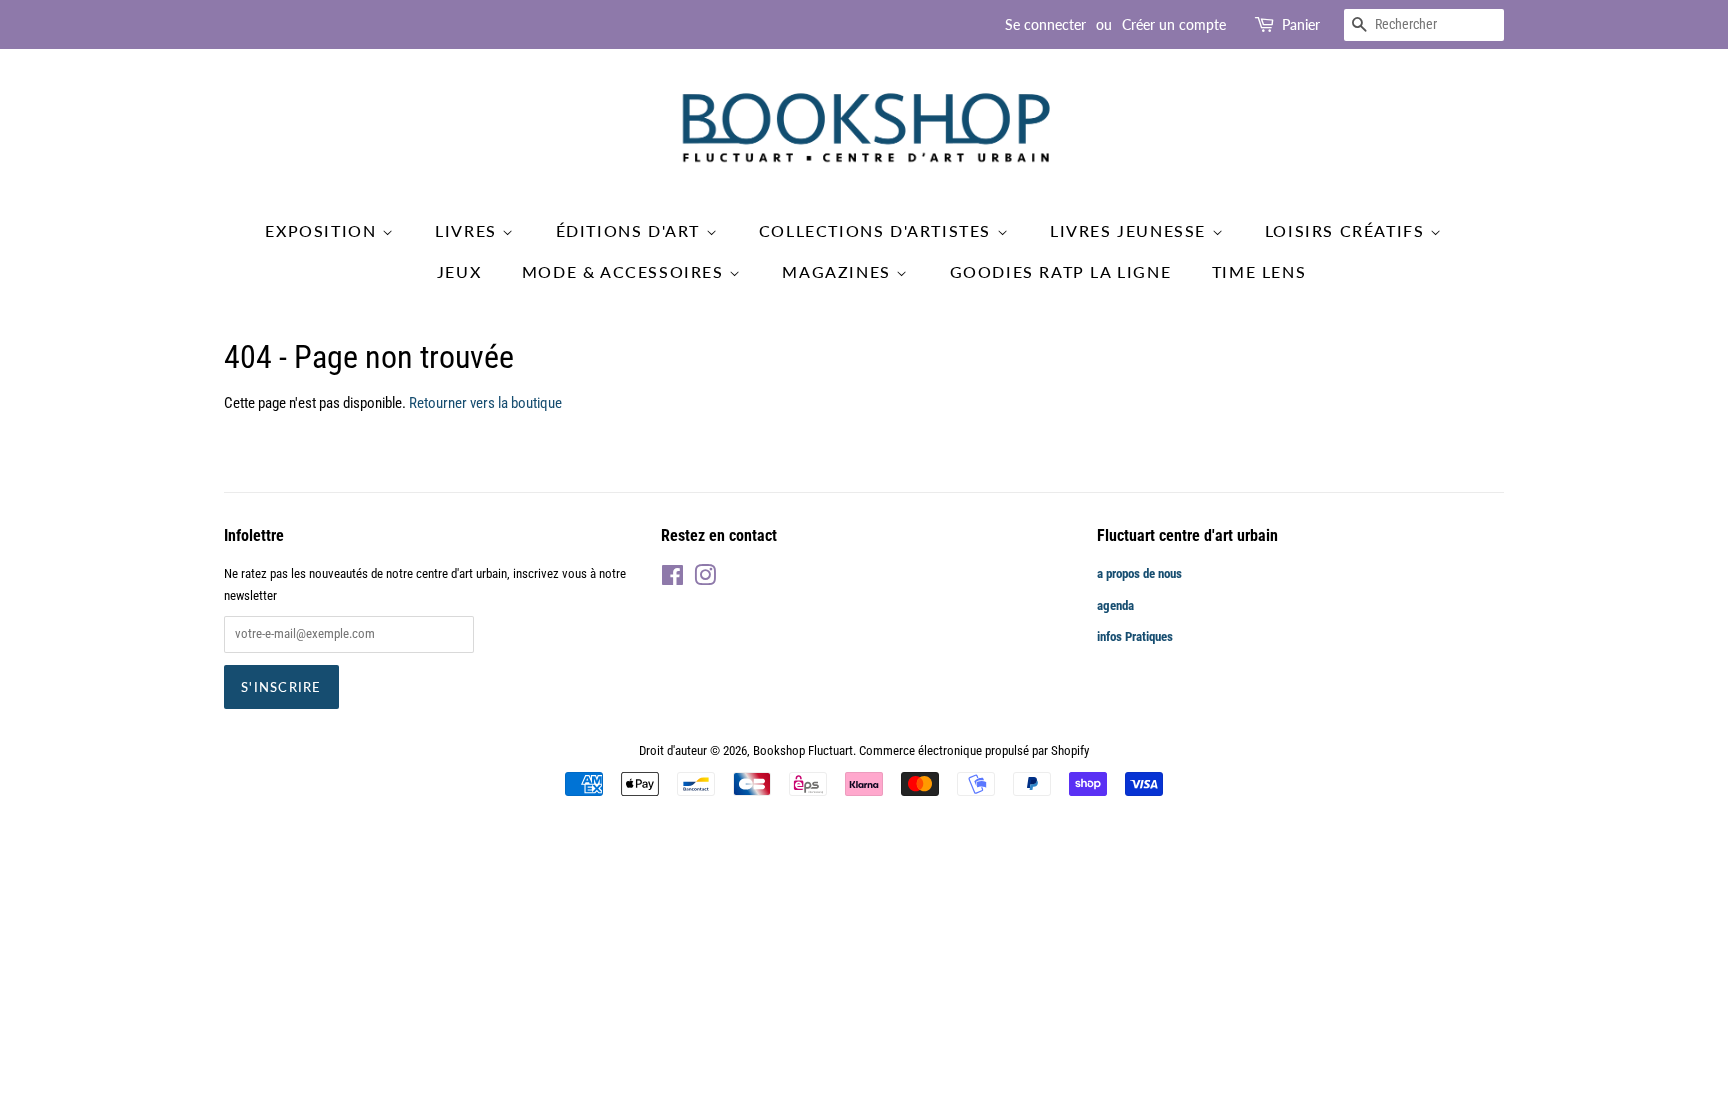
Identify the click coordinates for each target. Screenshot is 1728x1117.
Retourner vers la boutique (485, 403)
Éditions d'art (631, 230)
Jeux (459, 271)
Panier (1301, 24)
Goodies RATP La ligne (1061, 271)
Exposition (323, 230)
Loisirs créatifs (1347, 230)
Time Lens (1259, 271)
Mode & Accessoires (625, 271)
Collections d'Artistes (878, 230)
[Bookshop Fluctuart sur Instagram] (705, 579)
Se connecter (1045, 24)
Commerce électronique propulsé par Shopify (974, 750)
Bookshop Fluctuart (803, 750)
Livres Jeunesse (1131, 230)
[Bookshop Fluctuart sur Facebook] (672, 579)
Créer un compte (1174, 24)
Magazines (839, 271)
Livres (468, 230)
